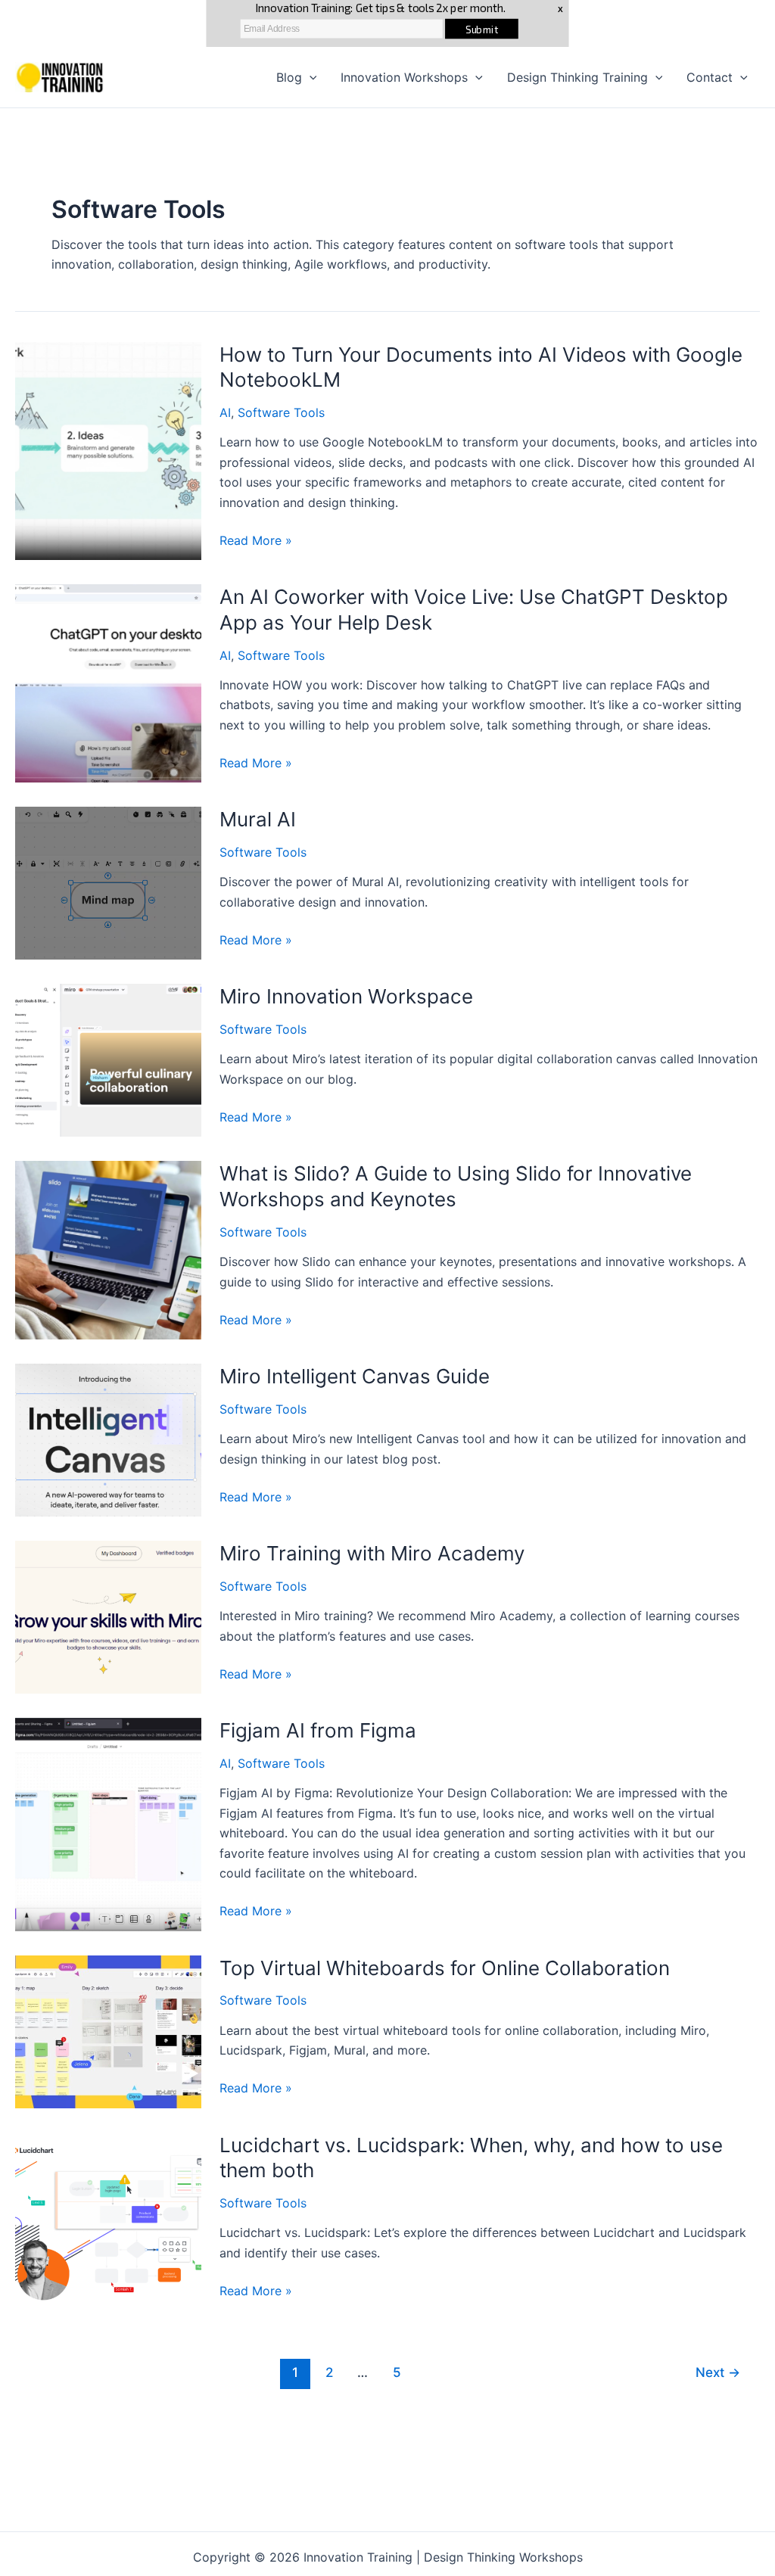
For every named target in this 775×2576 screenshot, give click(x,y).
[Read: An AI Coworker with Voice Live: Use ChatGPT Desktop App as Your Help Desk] (108, 683)
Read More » (256, 541)
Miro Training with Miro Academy (372, 1553)
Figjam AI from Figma (318, 1730)
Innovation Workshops (404, 77)
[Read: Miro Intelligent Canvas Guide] (108, 1439)
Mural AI (258, 819)
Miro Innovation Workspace (346, 996)
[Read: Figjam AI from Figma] (108, 1823)
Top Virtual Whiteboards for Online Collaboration (445, 1968)
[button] (310, 77)
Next (718, 2372)
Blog (289, 77)
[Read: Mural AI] (108, 882)
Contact (710, 77)
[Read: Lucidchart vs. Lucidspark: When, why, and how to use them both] (108, 2220)
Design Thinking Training (577, 77)
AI (225, 412)
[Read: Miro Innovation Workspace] (108, 1059)
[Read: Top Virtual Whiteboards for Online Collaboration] (108, 2030)
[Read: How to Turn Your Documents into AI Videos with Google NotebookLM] (108, 450)
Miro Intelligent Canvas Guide (355, 1376)
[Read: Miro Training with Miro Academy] (108, 1616)
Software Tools (281, 412)
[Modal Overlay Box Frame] (387, 23)
